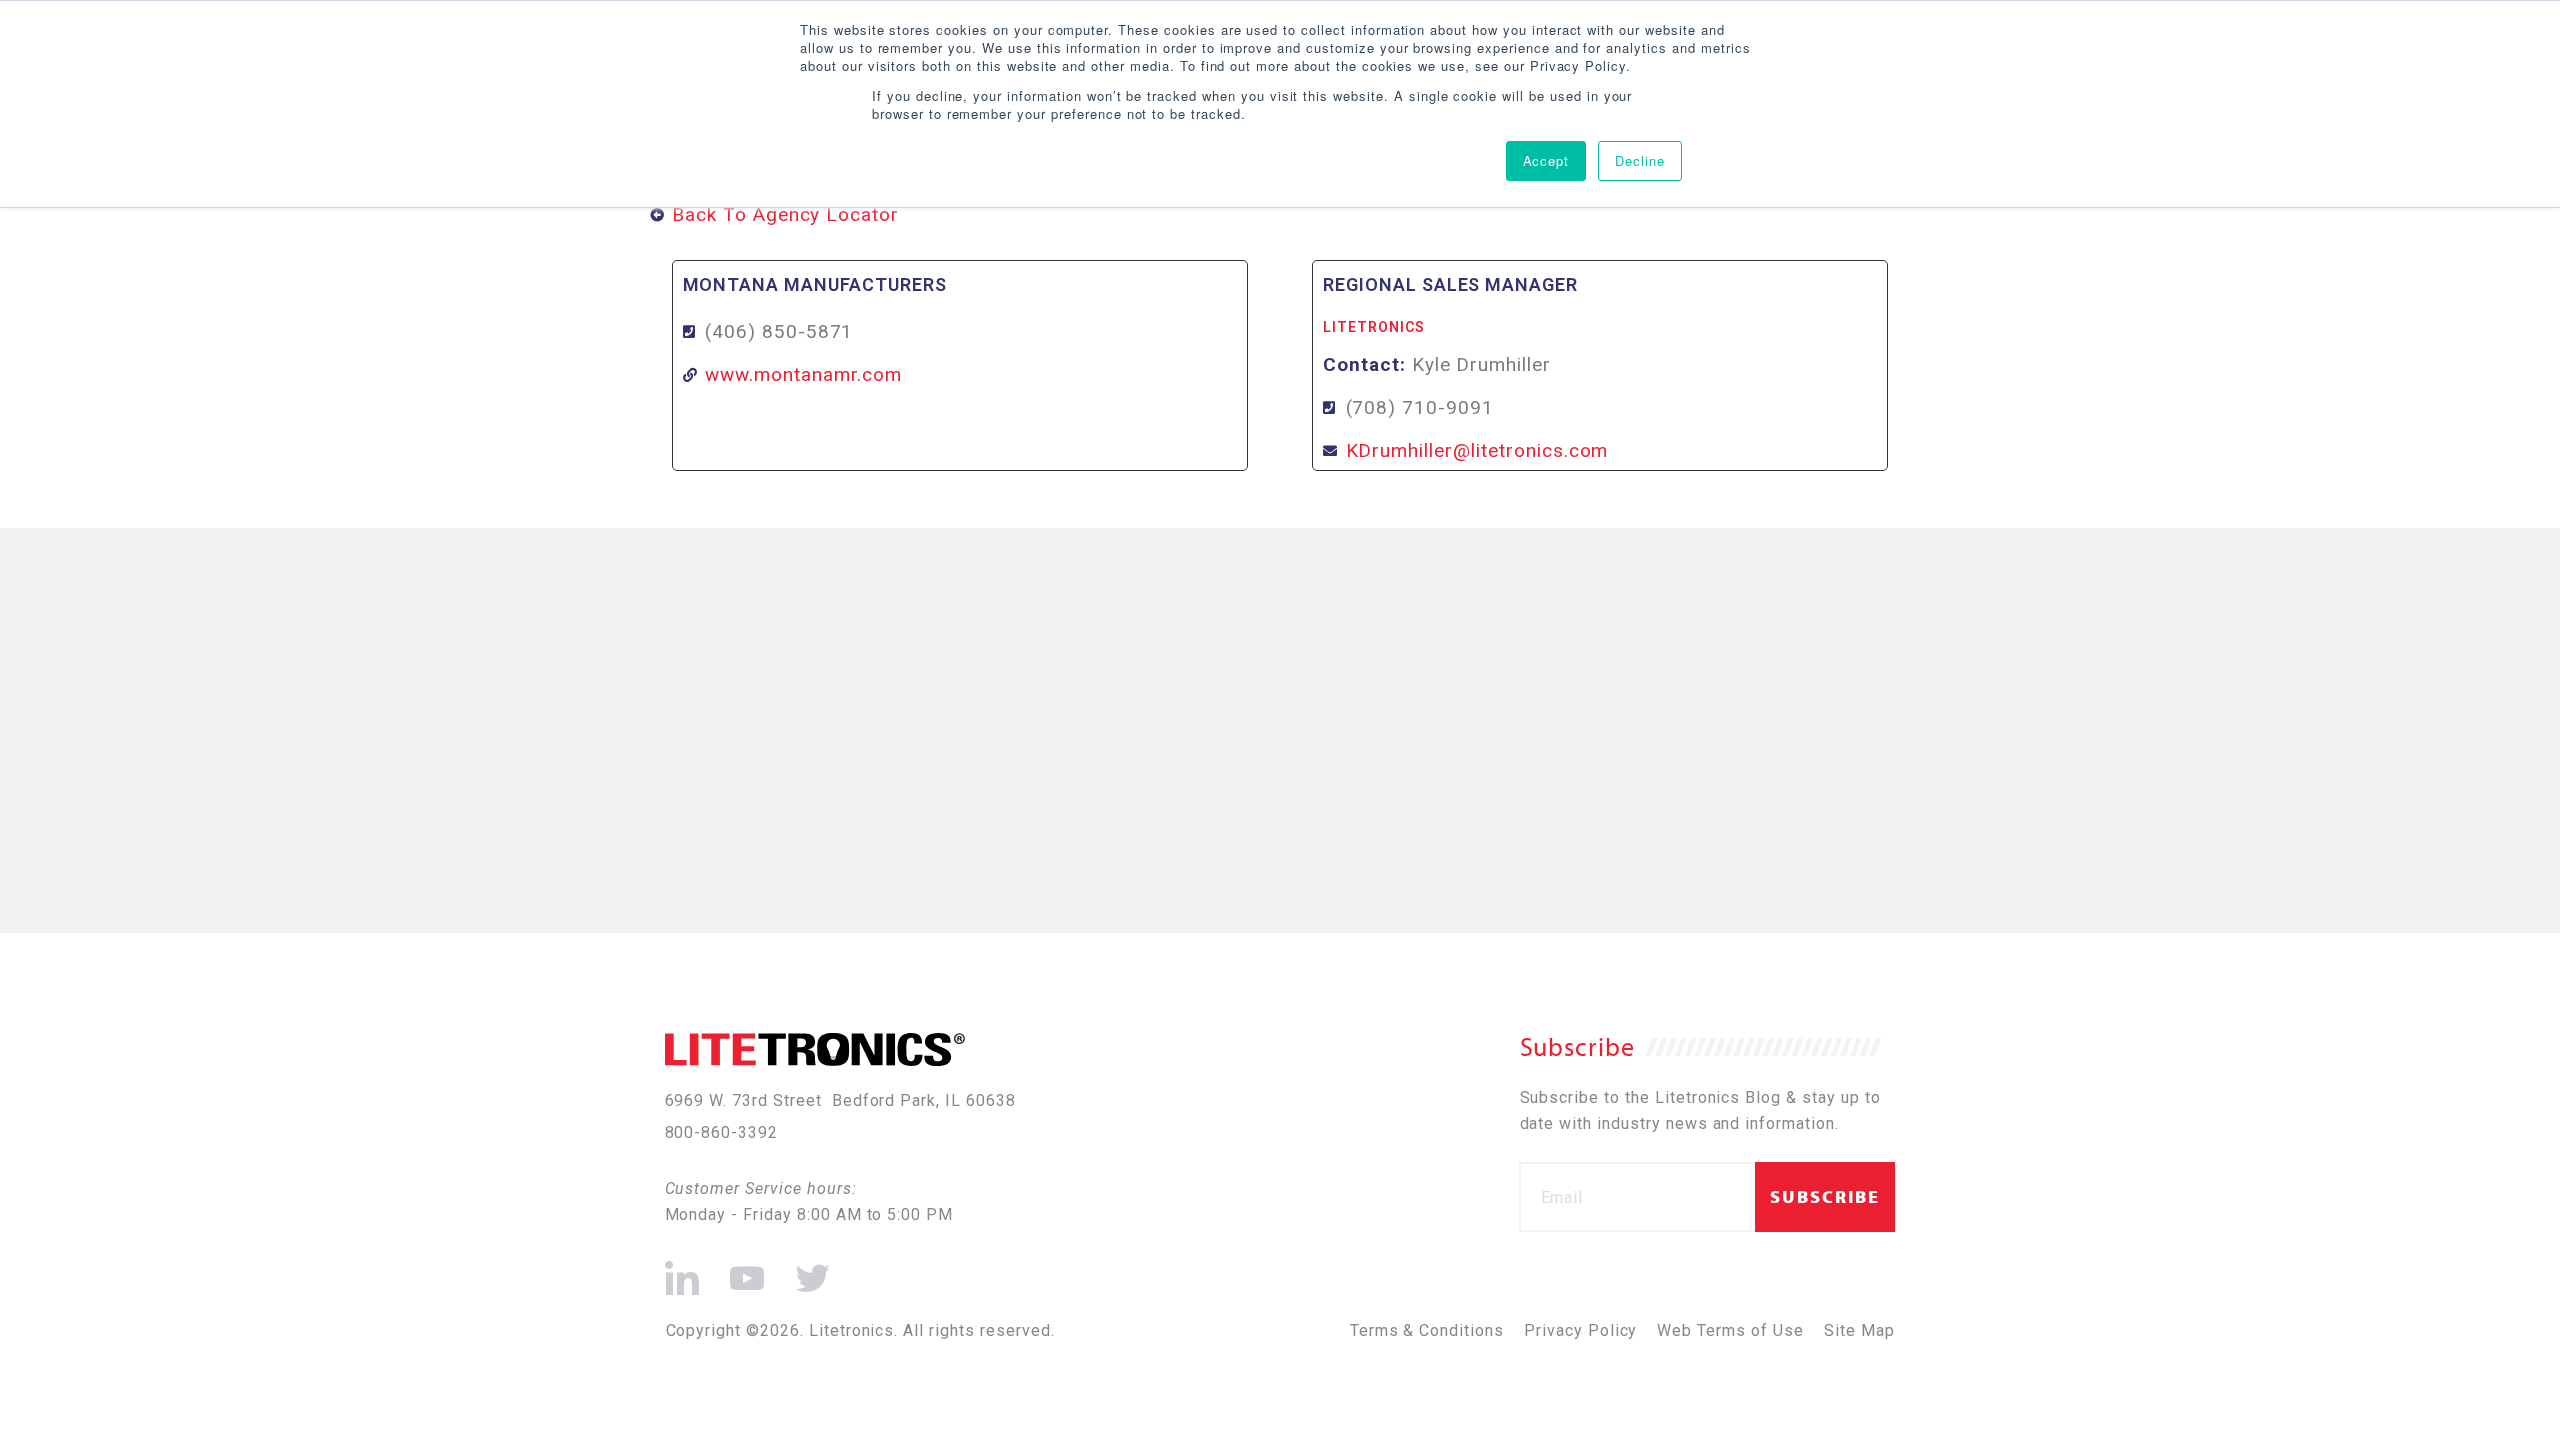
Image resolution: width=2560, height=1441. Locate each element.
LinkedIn (682, 1269)
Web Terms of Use (1730, 1330)
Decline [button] (1640, 160)
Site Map (1859, 1330)
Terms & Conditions (1427, 1330)
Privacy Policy (1580, 1330)
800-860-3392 (722, 1132)
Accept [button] (1546, 160)
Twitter (809, 1269)
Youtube (745, 1269)
